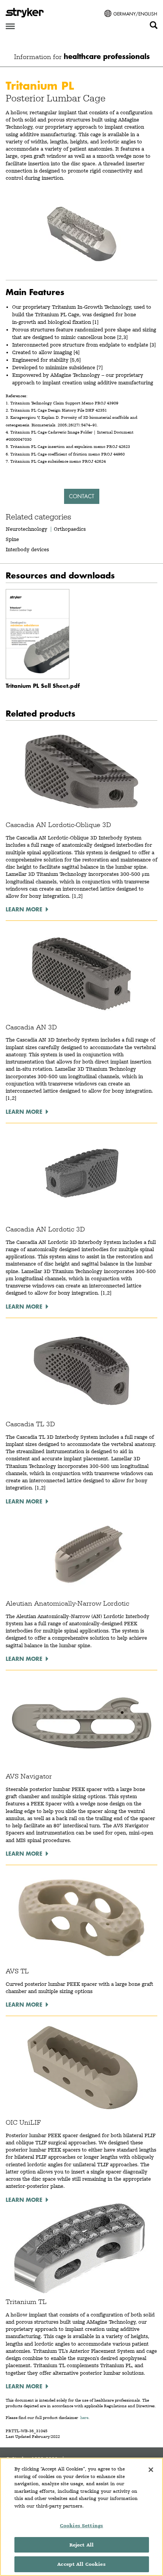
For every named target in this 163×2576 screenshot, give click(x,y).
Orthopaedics (70, 529)
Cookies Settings (81, 2525)
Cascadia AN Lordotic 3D (45, 1229)
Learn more (24, 909)
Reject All (81, 2545)
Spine (12, 539)
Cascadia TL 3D (30, 1424)
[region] (81, 2517)
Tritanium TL (26, 2302)
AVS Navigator (29, 1776)
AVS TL (17, 1971)
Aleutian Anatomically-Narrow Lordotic (67, 1603)
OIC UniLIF (23, 2122)
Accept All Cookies (81, 2564)
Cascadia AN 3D (31, 1027)
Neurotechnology (27, 529)
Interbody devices (27, 549)
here (84, 2418)
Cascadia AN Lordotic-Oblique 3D (58, 825)
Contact (82, 496)
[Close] (151, 2470)
